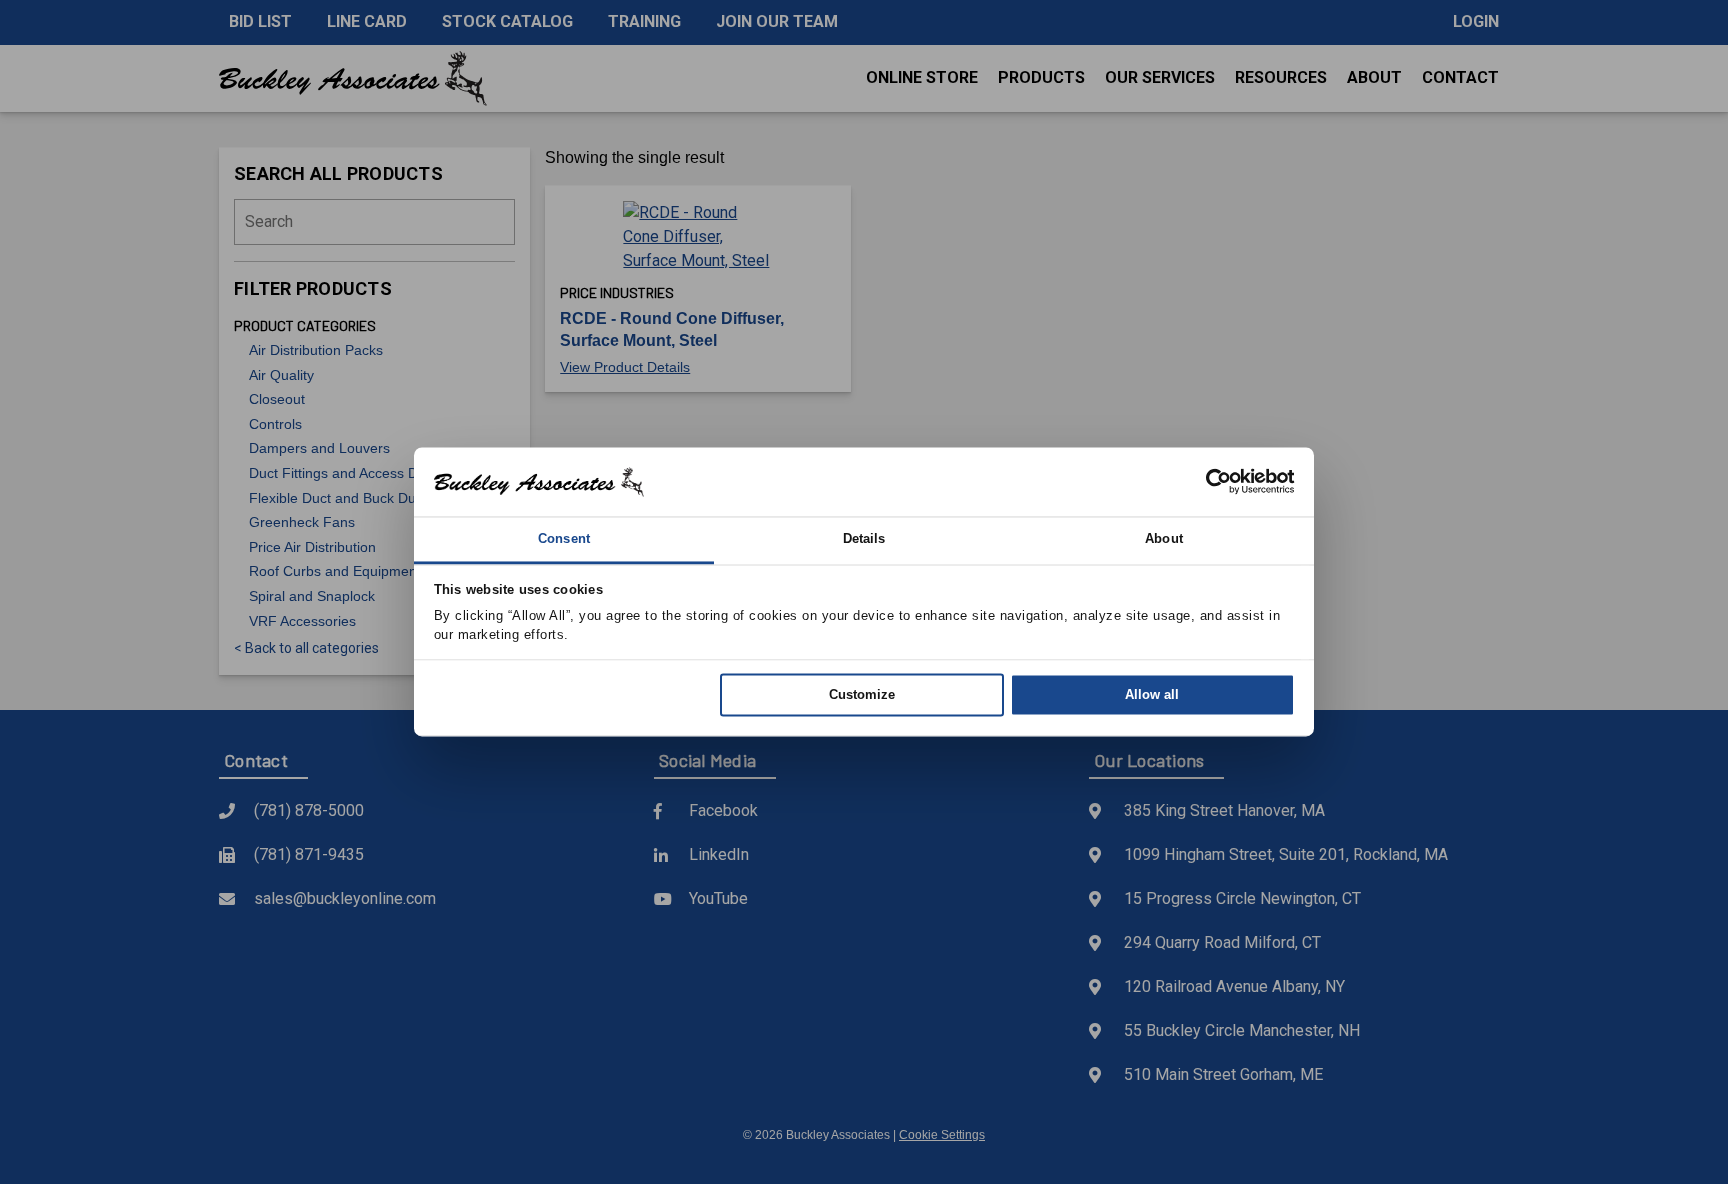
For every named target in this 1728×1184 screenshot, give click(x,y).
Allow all (1152, 694)
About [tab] (1164, 538)
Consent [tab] (564, 538)
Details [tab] (864, 538)
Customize (862, 694)
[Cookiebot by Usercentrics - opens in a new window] (1207, 482)
